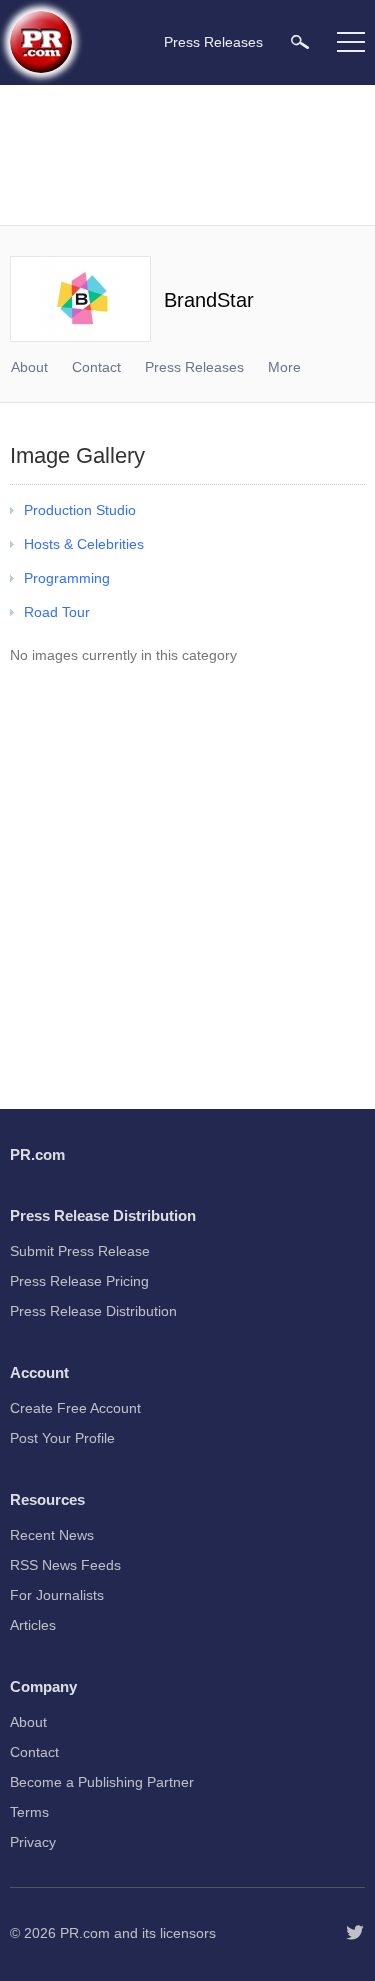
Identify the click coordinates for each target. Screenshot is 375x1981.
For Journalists (57, 1595)
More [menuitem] (284, 367)
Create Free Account (75, 1408)
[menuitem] (300, 41)
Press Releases (194, 367)
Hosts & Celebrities (84, 544)
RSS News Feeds (65, 1565)
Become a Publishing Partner (102, 1782)
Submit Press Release (80, 1251)
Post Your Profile (62, 1438)
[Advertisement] (190, 155)
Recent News (52, 1535)
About (29, 367)
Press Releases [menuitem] (213, 42)
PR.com (85, 1933)
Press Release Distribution (93, 1311)
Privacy (33, 1842)
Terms (29, 1812)
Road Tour (57, 612)
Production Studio (80, 510)
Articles (33, 1625)
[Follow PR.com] (355, 1933)
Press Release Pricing (79, 1281)
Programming (67, 578)
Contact (96, 367)
